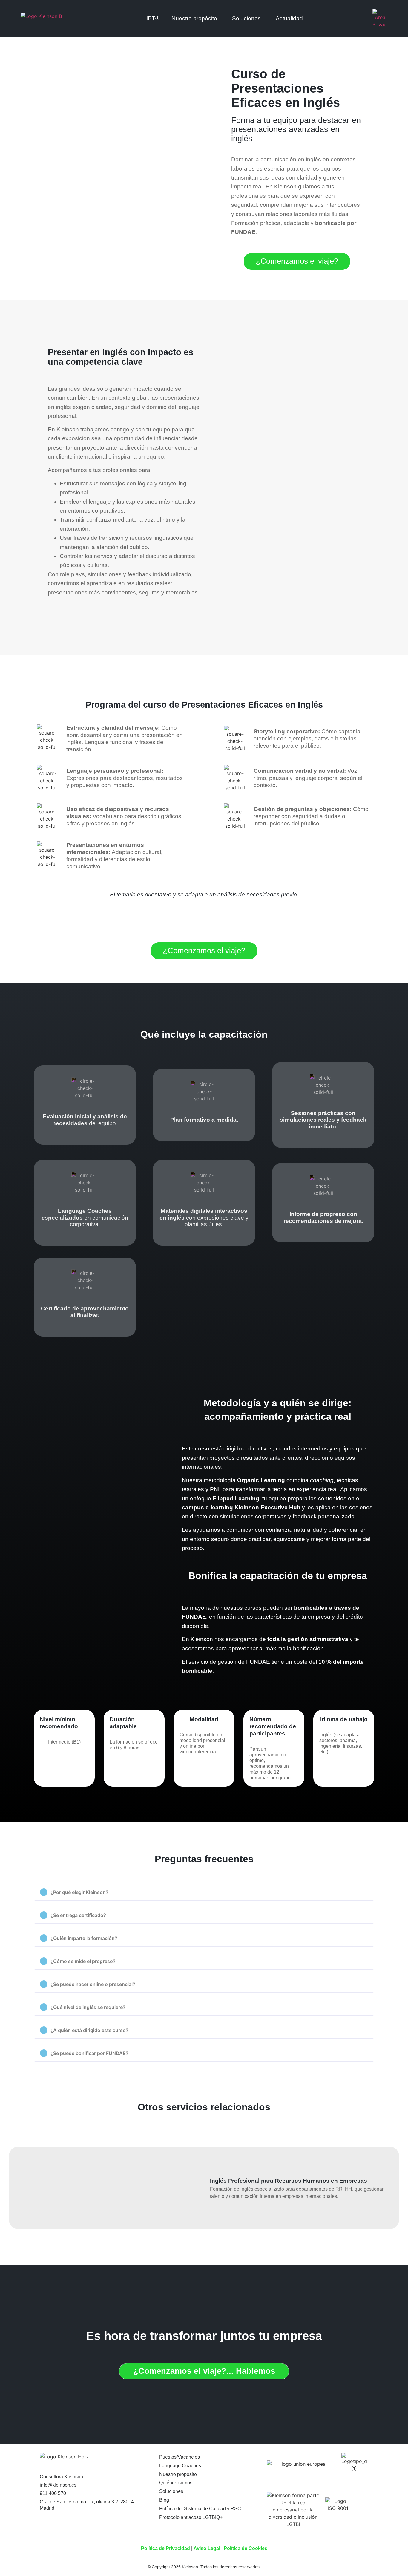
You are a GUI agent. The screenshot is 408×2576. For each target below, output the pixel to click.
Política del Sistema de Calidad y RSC (200, 2509)
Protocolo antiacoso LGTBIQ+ (191, 2517)
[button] (204, 1892)
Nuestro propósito (178, 2474)
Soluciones (246, 18)
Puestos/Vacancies (180, 2457)
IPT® (153, 18)
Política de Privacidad (165, 2548)
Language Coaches (180, 2466)
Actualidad (289, 18)
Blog (164, 2500)
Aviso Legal (207, 2548)
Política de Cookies (246, 2548)
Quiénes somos (176, 2483)
